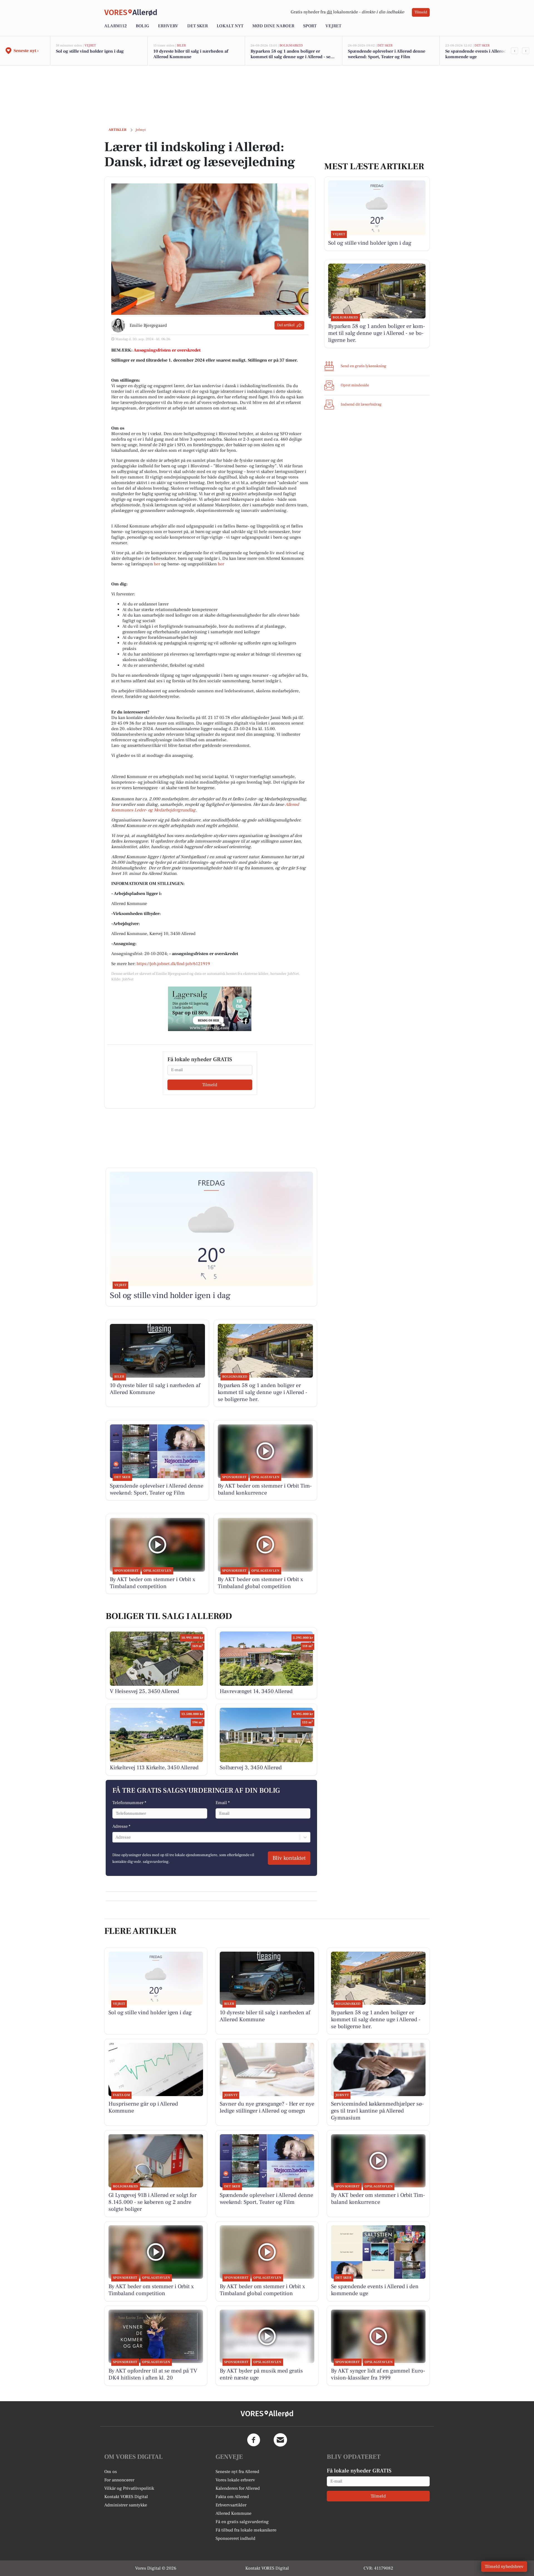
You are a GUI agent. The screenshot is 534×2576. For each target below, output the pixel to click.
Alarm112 (116, 26)
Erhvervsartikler (231, 2505)
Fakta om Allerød (232, 2497)
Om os (111, 2472)
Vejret (333, 26)
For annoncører (119, 2480)
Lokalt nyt (230, 26)
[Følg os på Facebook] (254, 2440)
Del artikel (286, 325)
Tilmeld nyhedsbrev (504, 2567)
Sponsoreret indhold (235, 2538)
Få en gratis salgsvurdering (242, 2522)
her (157, 564)
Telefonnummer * (129, 1803)
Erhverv (168, 26)
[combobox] (116, 1837)
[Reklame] (210, 1009)
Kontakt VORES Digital (126, 2497)
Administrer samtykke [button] (126, 2505)
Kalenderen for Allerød (238, 2488)
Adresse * (121, 1826)
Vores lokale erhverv (235, 2480)
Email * (223, 1803)
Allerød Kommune (233, 2513)
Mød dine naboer (273, 26)
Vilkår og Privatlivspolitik (129, 2488)
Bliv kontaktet (289, 1858)
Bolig (142, 26)
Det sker (197, 26)
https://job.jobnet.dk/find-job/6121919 (173, 964)
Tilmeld (421, 12)
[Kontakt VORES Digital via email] (280, 2440)
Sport (310, 26)
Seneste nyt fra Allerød (237, 2472)
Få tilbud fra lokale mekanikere (246, 2530)
